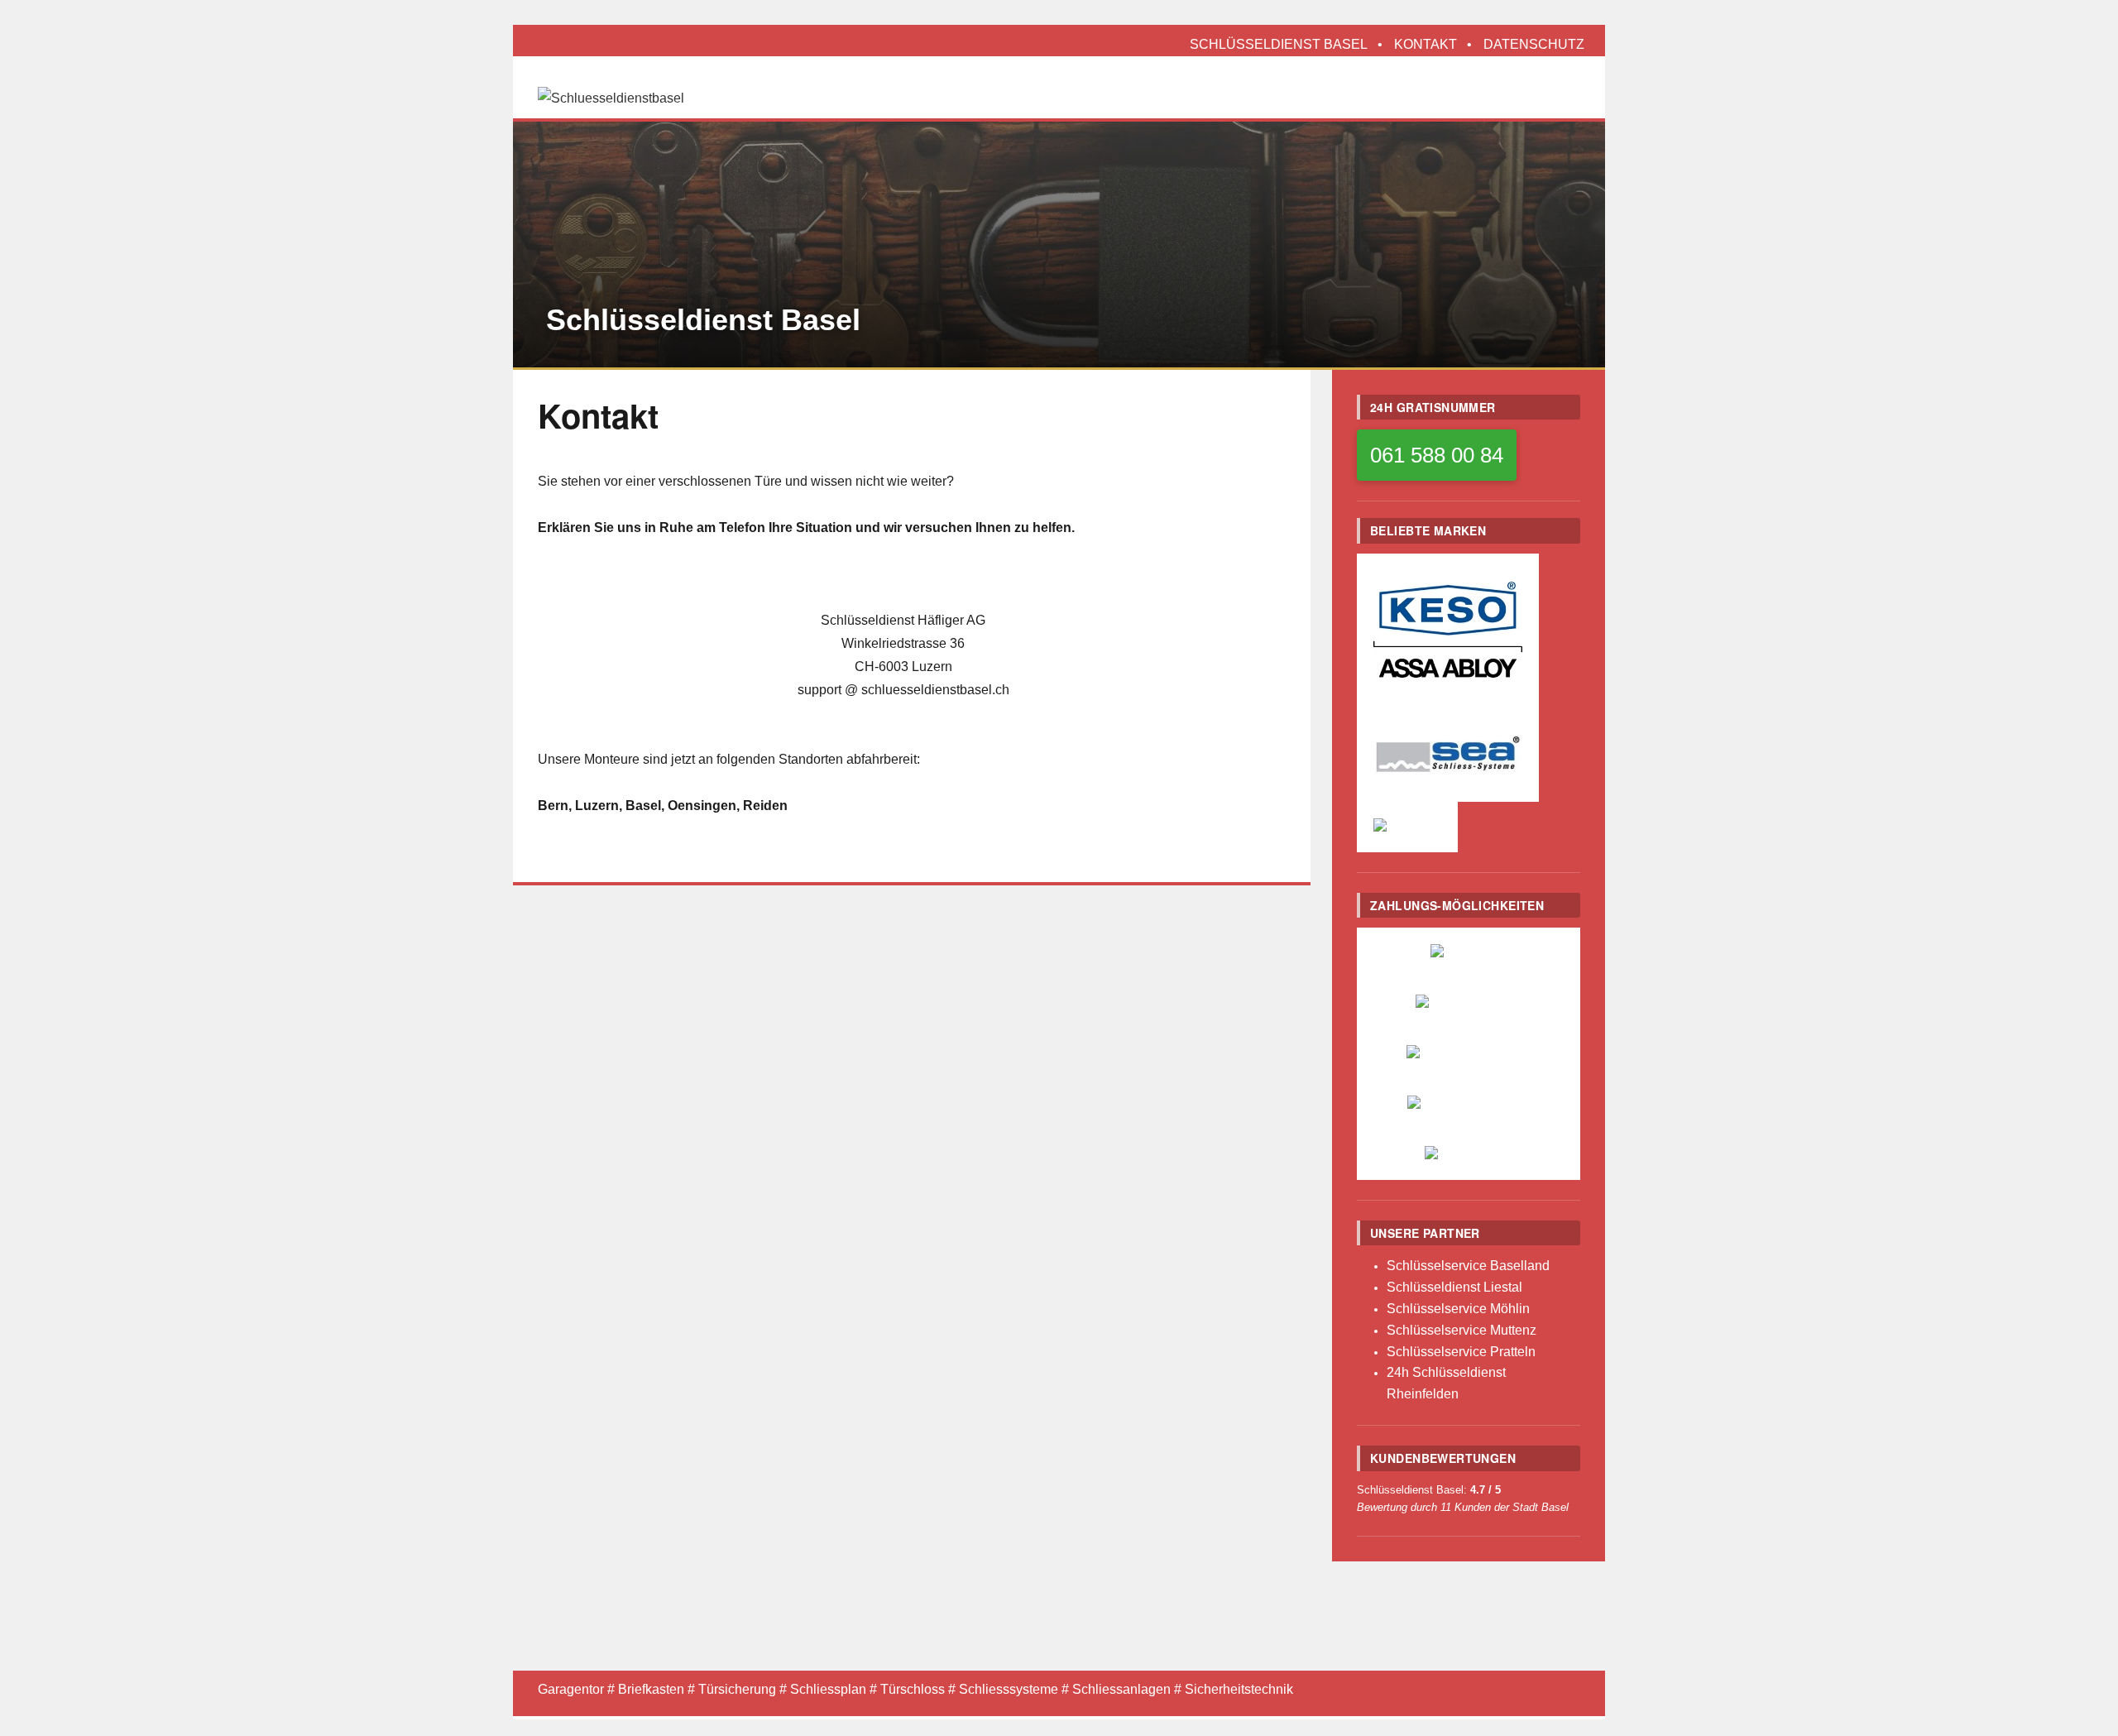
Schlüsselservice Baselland (1468, 1266)
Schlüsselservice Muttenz (1462, 1330)
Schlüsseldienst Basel (1279, 44)
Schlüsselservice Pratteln (1461, 1352)
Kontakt (1426, 44)
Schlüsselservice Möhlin (1458, 1309)
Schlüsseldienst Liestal (1454, 1287)
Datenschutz (1534, 44)
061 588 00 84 (1437, 455)
